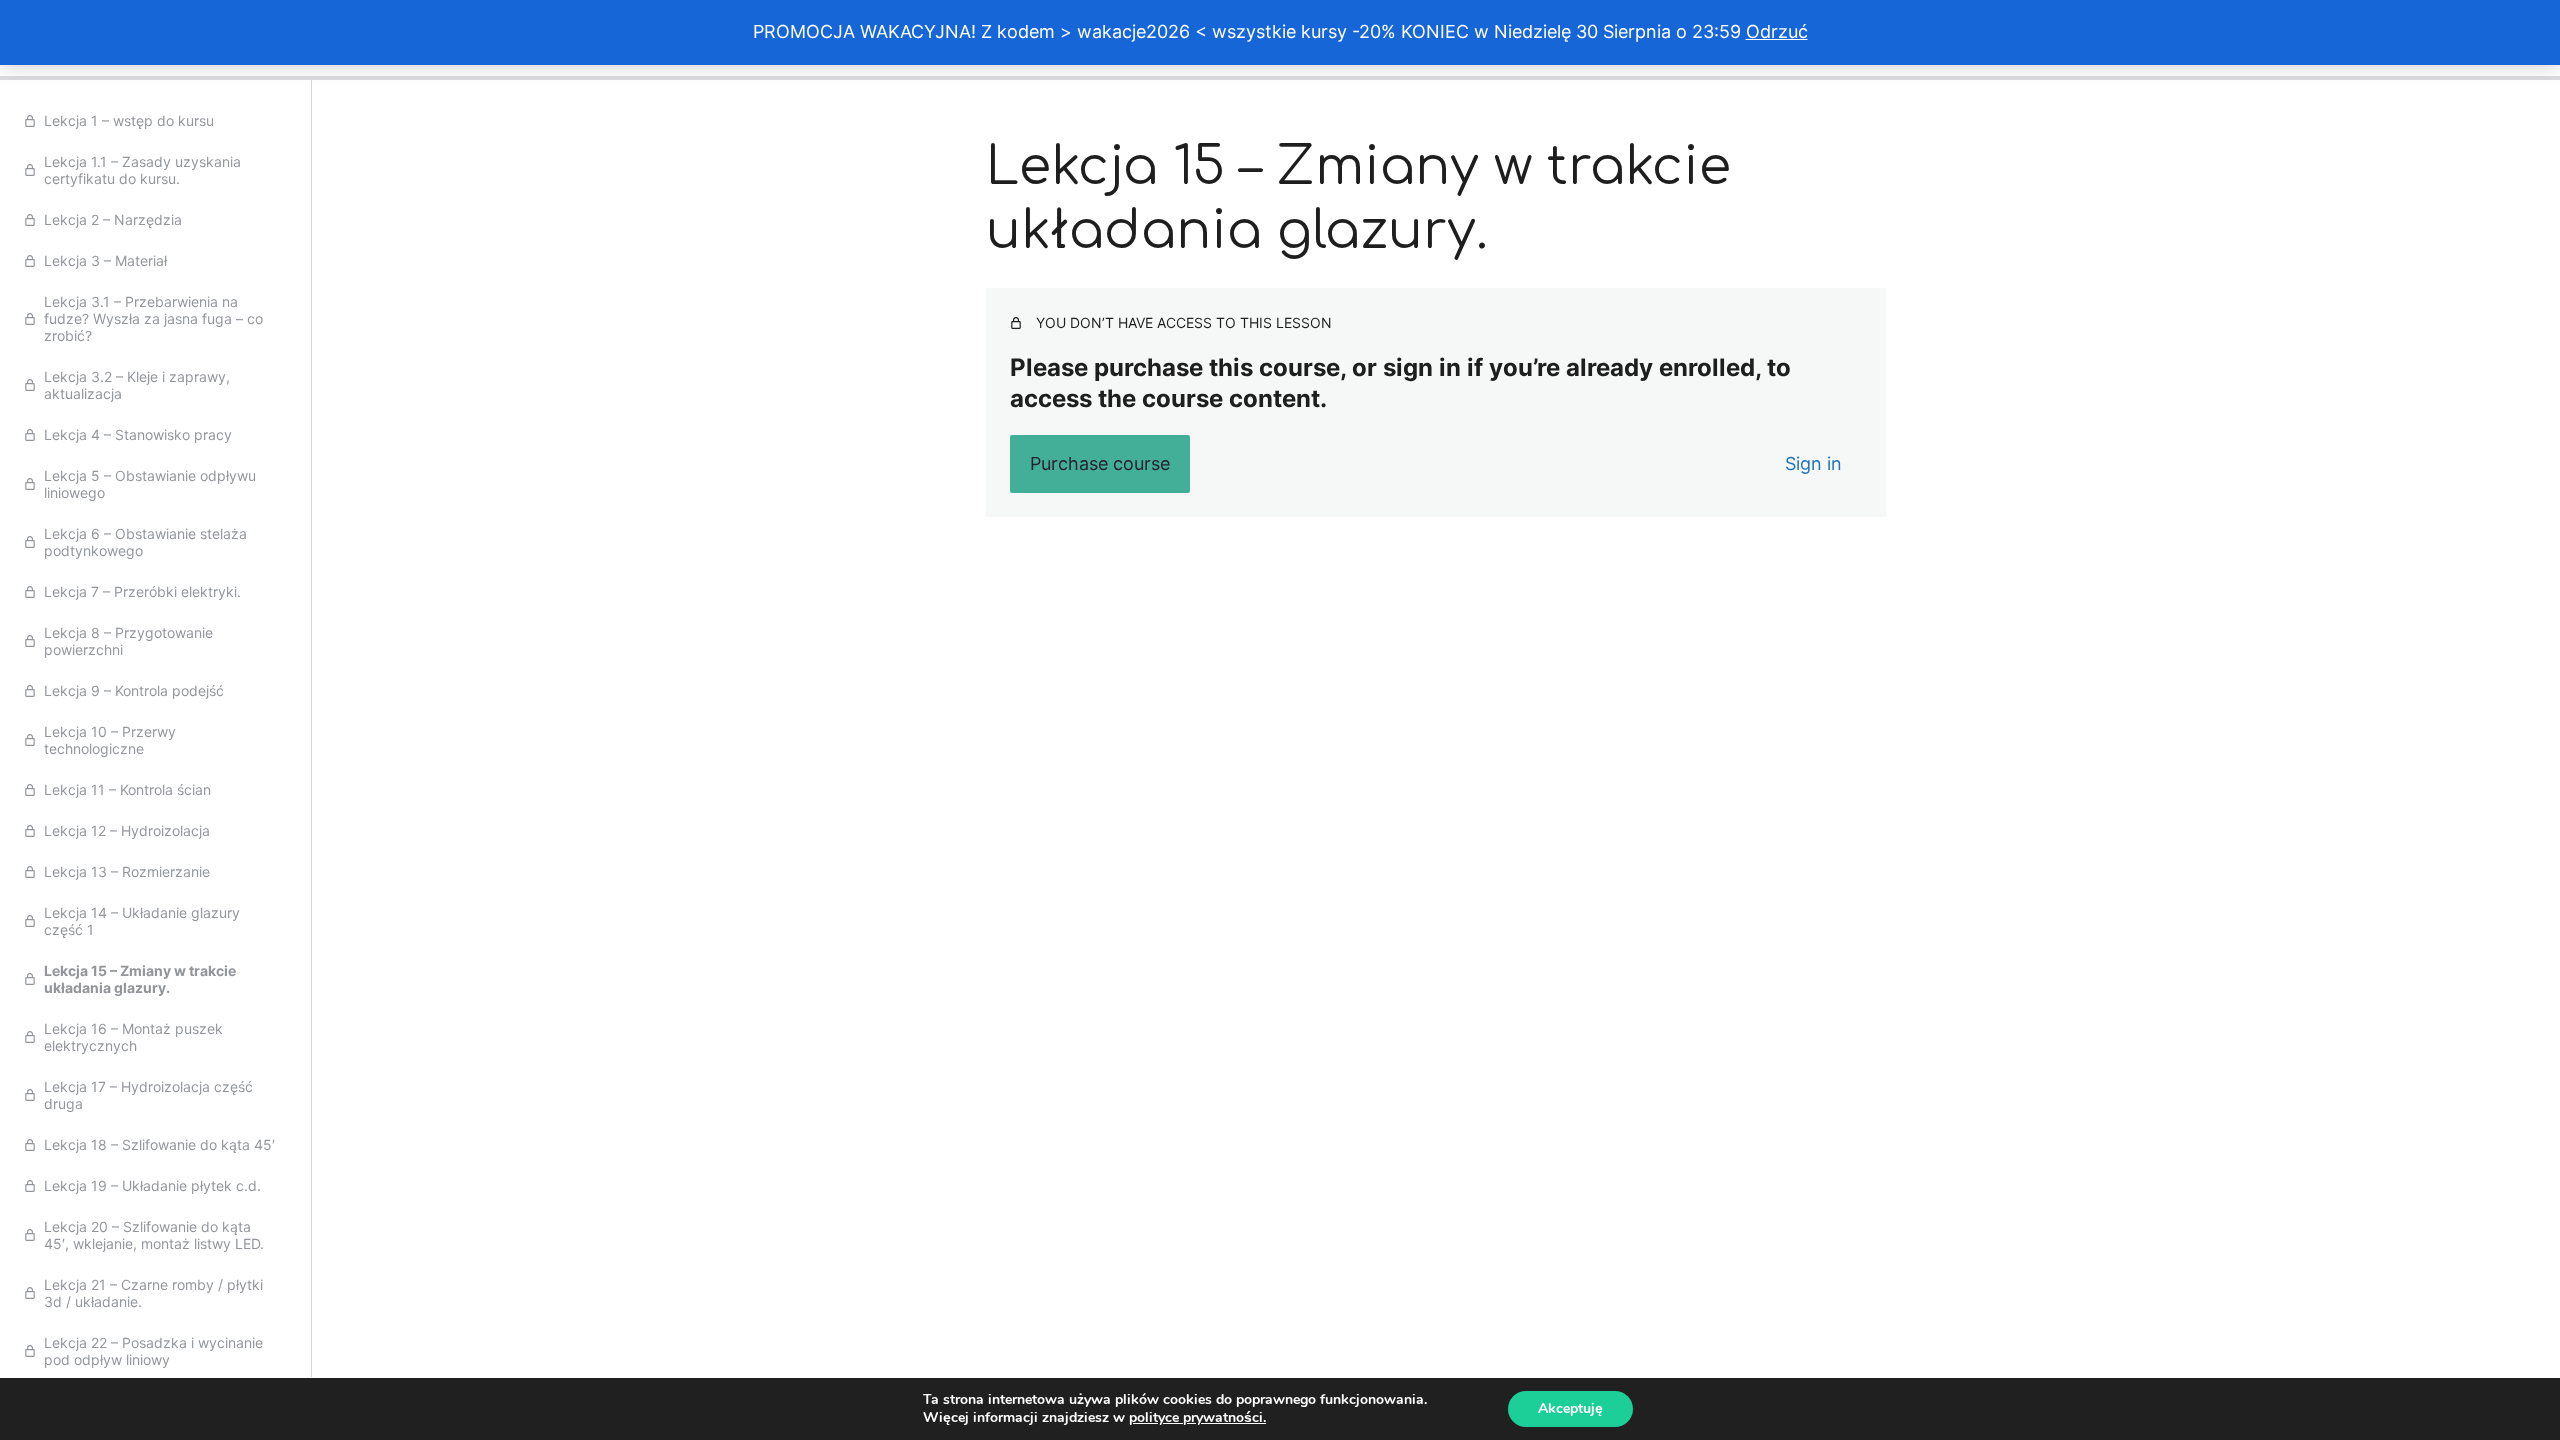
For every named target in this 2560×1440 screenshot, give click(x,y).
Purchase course (1100, 463)
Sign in (1813, 463)
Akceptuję (1570, 1408)
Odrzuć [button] (1777, 31)
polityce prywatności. (1197, 1417)
